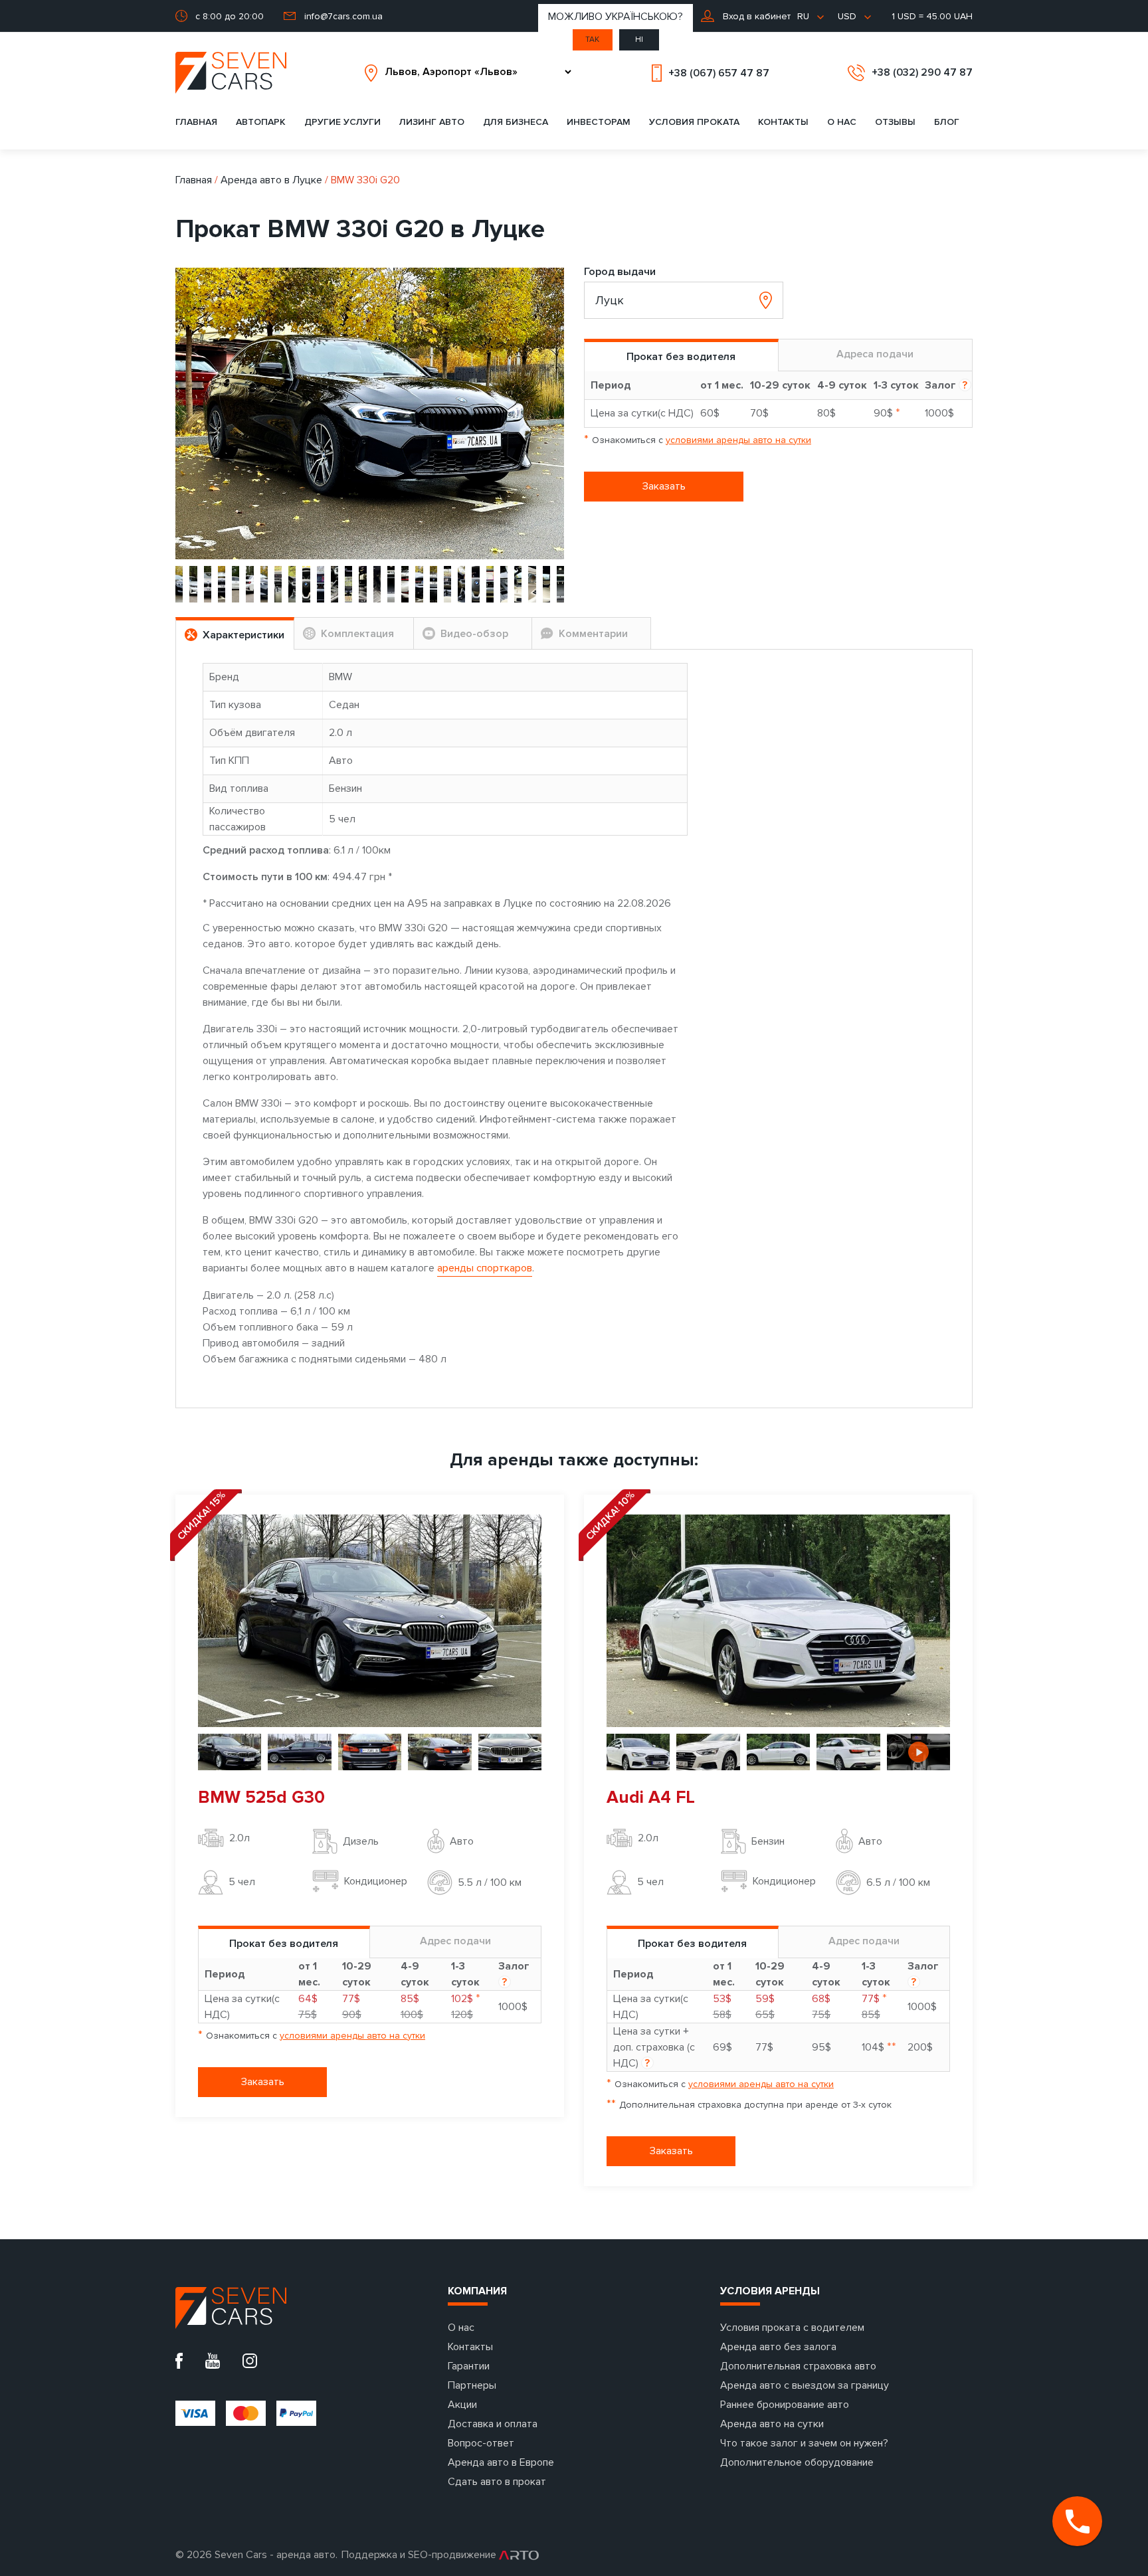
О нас (842, 122)
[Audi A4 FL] (778, 1620)
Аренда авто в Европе (501, 2462)
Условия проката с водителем (792, 2328)
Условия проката (694, 122)
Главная (196, 122)
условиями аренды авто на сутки (738, 440)
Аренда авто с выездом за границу (805, 2385)
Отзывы (895, 122)
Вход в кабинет (755, 16)
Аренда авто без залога (778, 2347)
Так (592, 40)
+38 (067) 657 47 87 (719, 73)
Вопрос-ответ (481, 2443)
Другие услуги (342, 122)
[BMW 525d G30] (370, 1620)
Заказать (664, 486)
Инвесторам (599, 122)
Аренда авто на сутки (772, 2424)
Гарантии (469, 2366)
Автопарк (261, 122)
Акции (462, 2405)
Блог (947, 122)
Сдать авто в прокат (497, 2482)
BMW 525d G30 (261, 1797)
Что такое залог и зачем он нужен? (804, 2443)
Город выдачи (620, 272)
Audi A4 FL (651, 1797)
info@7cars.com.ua (343, 16)
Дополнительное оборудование (797, 2462)
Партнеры (472, 2385)
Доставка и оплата (493, 2424)
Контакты (783, 122)
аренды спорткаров (485, 1268)
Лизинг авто (432, 122)
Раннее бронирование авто (785, 2405)
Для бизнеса (516, 122)
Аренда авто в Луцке (271, 180)
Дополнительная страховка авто (798, 2366)
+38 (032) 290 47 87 (922, 72)
